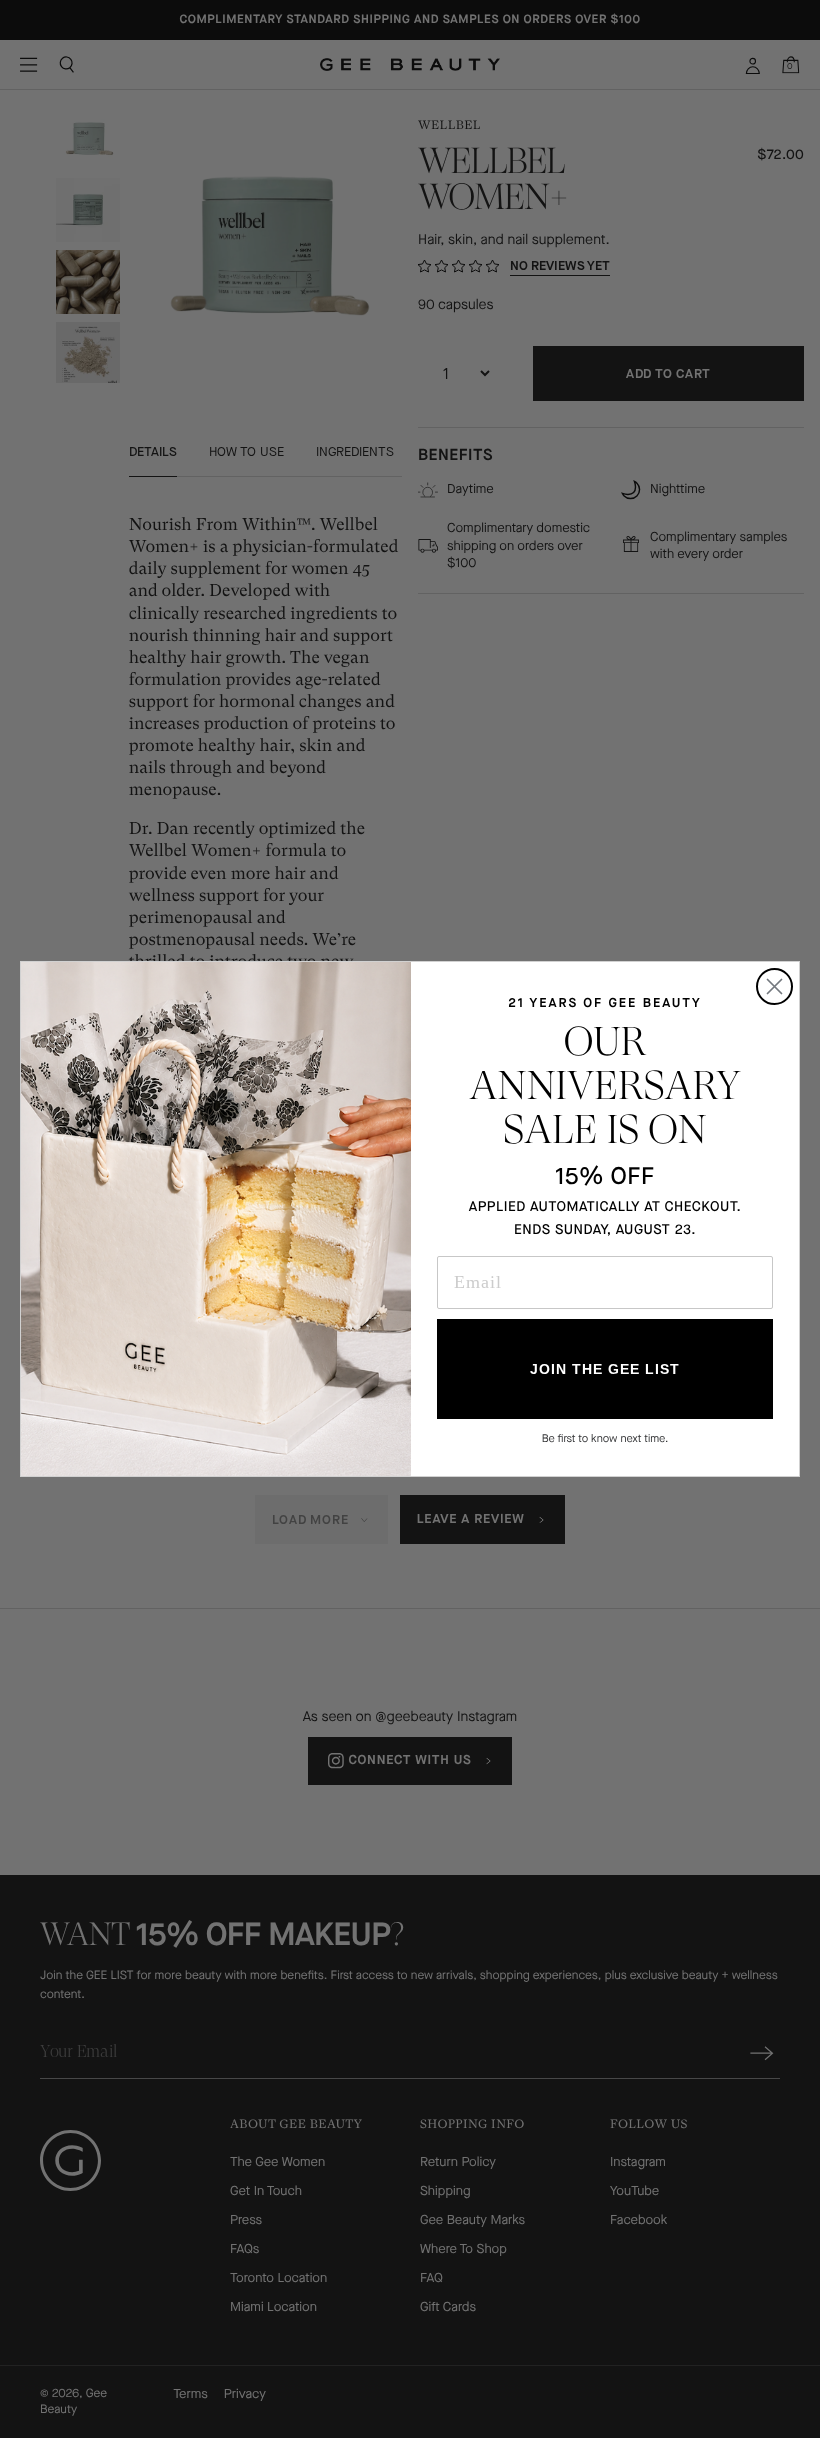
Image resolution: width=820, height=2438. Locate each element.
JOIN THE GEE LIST (605, 1369)
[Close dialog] (774, 986)
